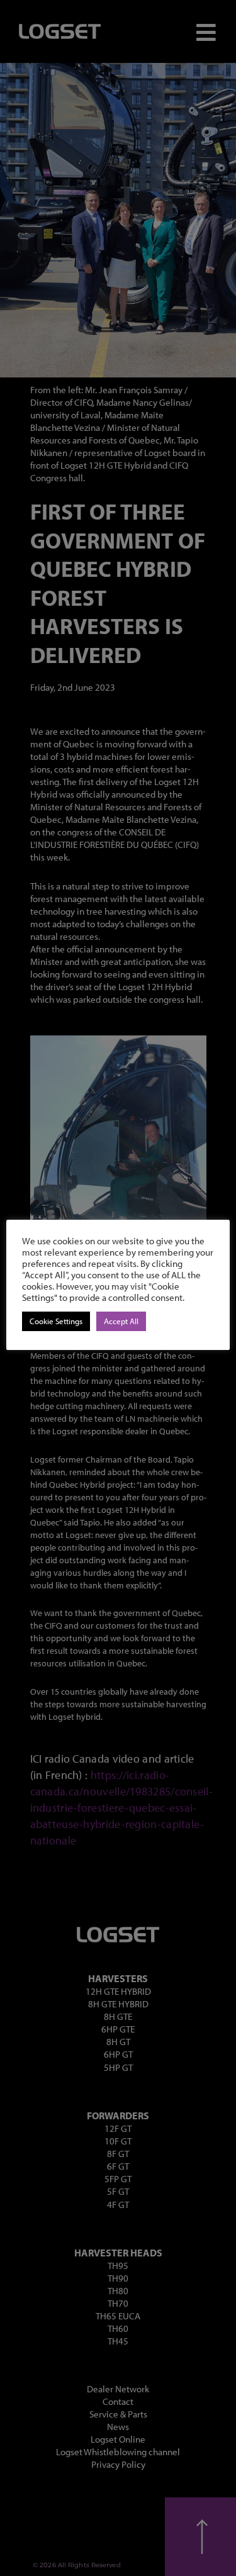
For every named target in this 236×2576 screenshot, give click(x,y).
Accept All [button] (121, 1321)
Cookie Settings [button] (56, 1321)
